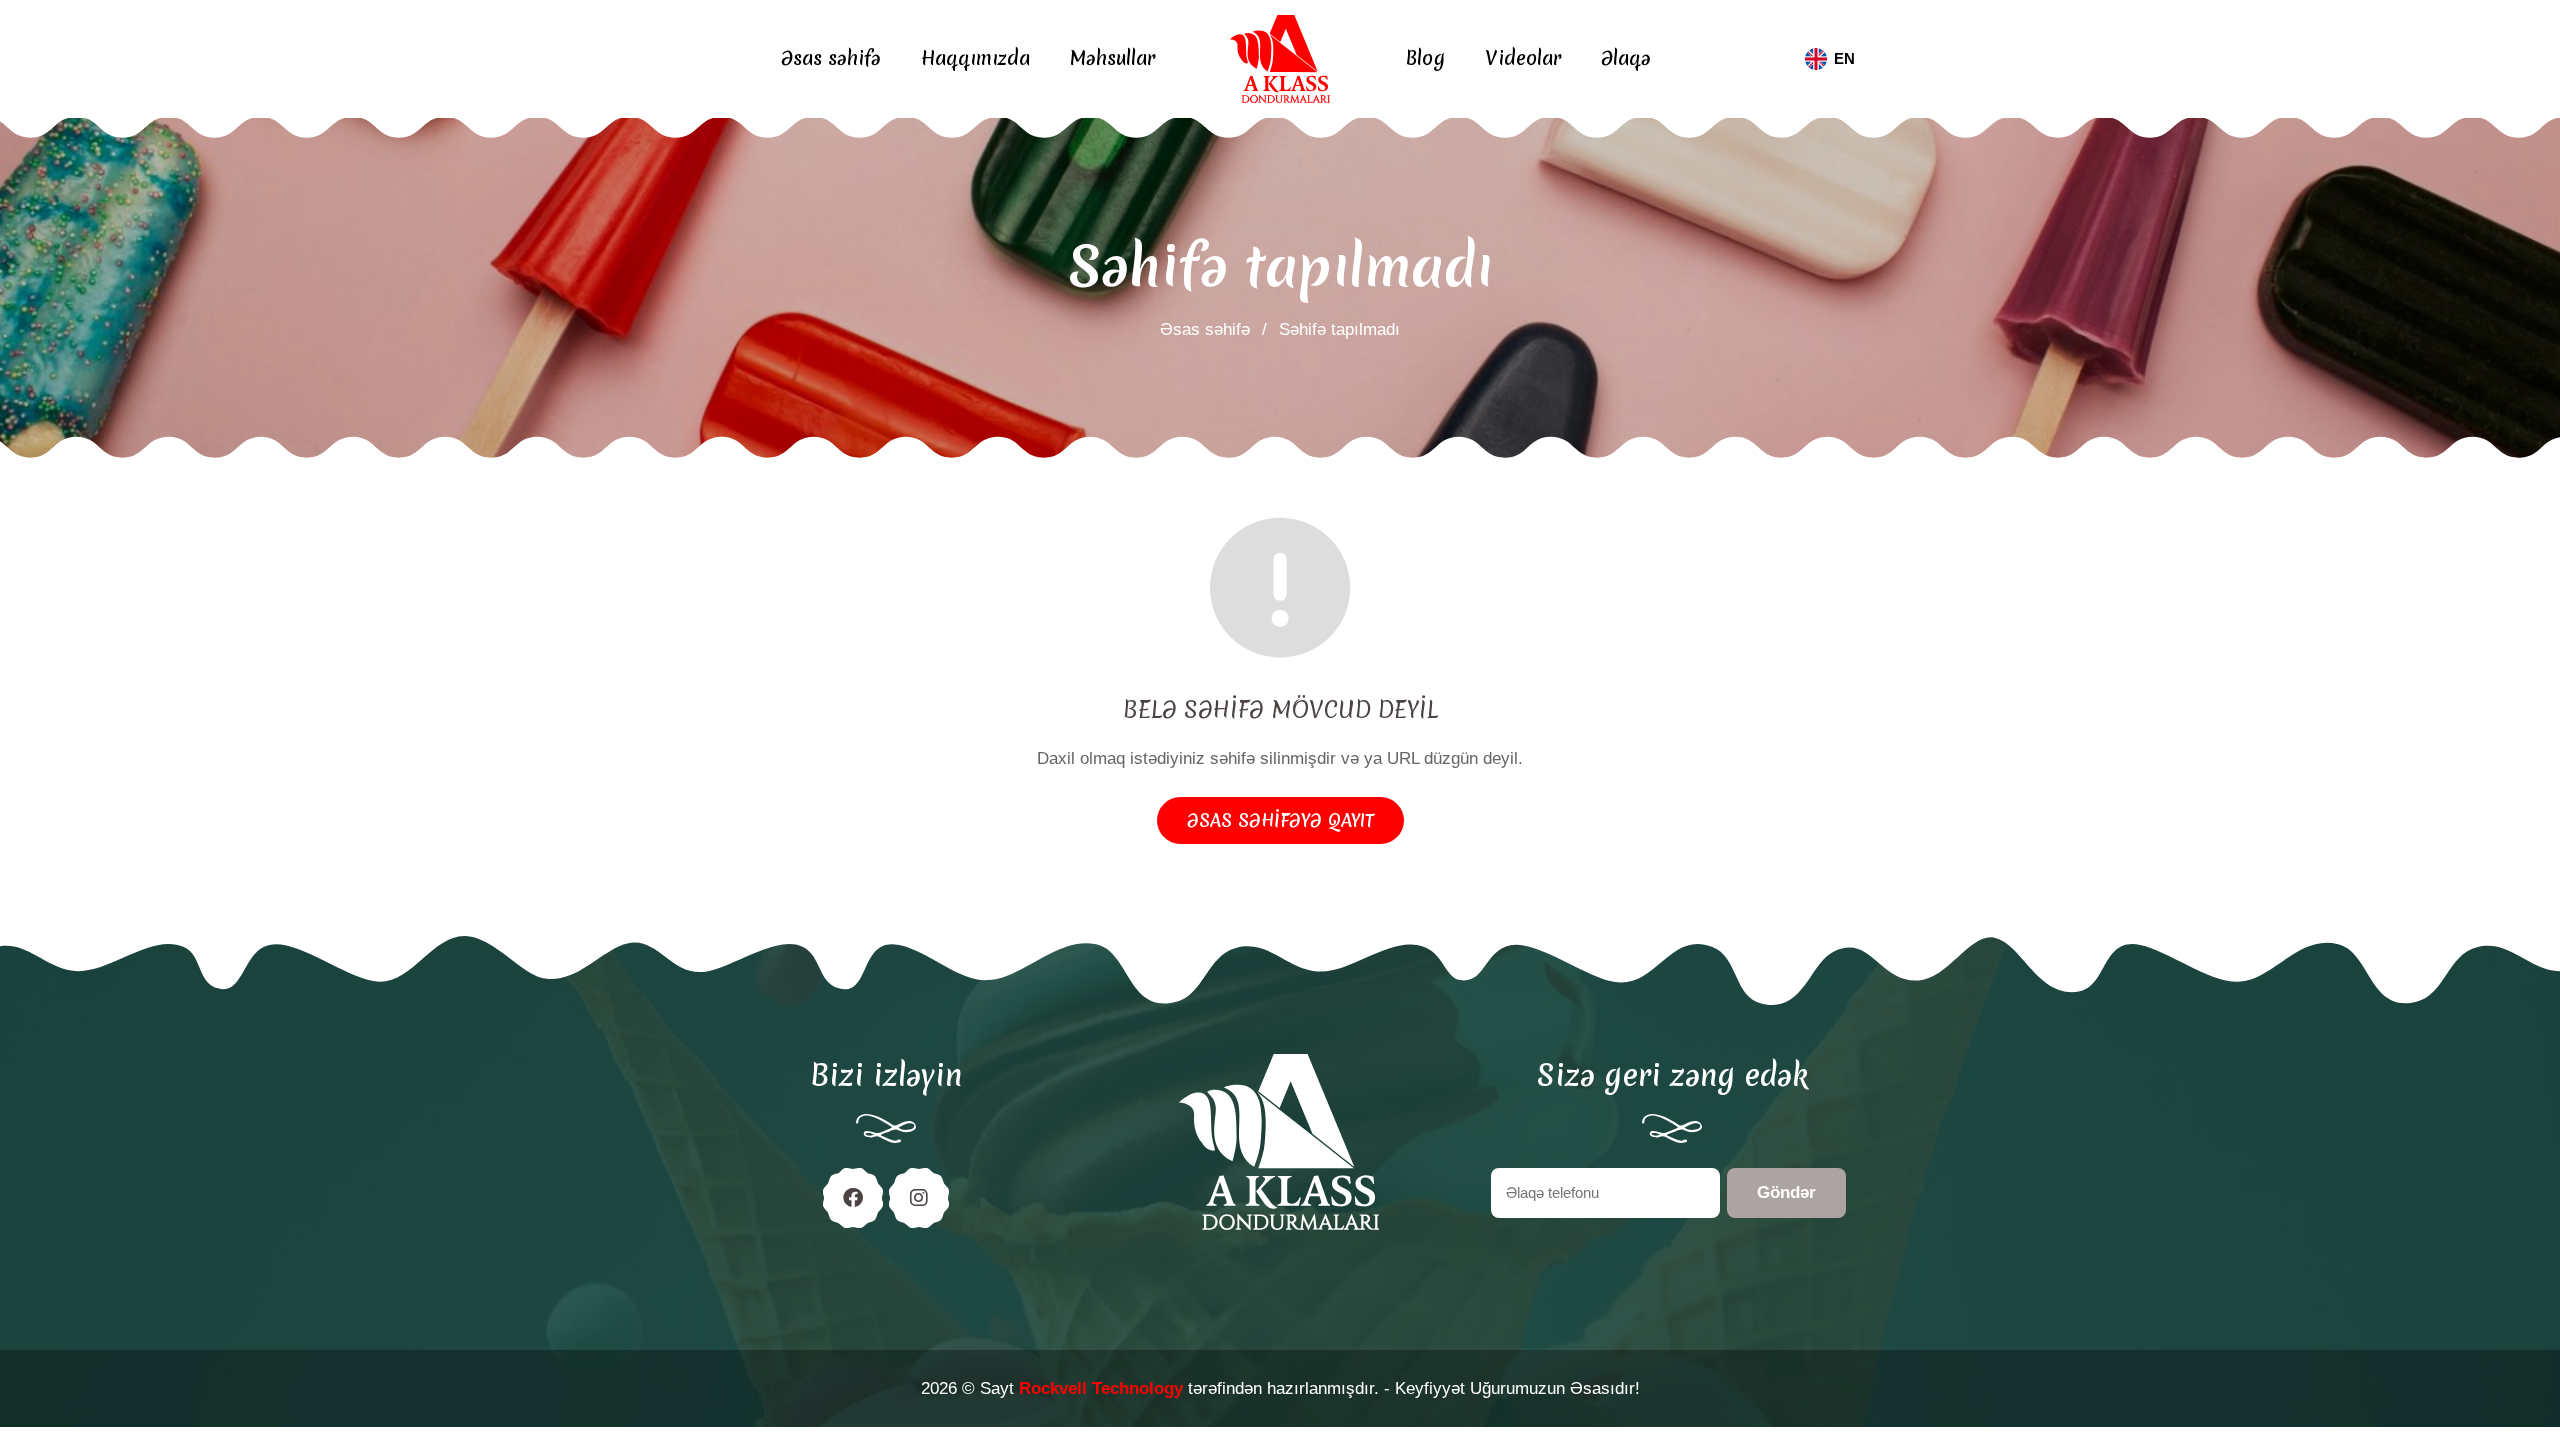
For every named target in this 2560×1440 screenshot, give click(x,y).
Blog (1425, 58)
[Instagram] (919, 1198)
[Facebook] (853, 1198)
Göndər (1786, 1192)
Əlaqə (1626, 58)
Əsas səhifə (831, 58)
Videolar (1523, 58)
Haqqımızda (975, 58)
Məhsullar (1112, 58)
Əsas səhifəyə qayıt (1280, 820)
